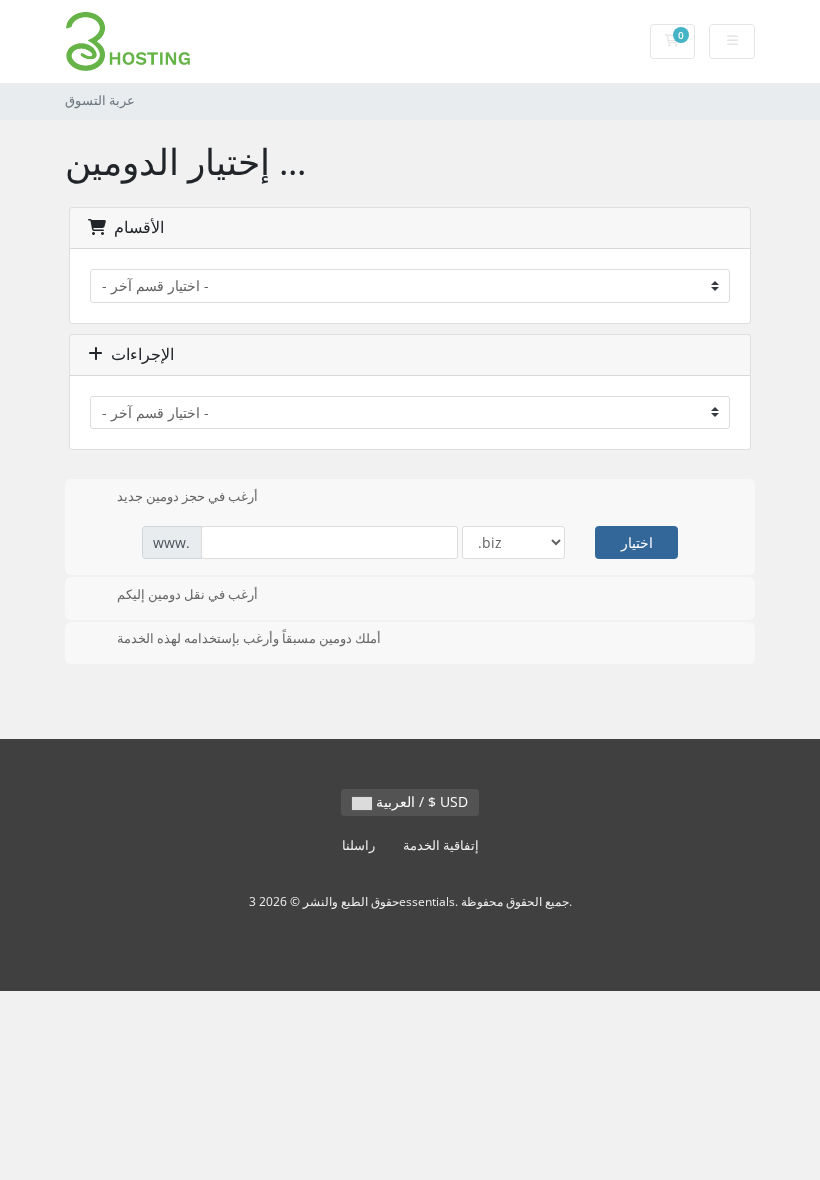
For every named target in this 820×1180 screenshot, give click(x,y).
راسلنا (358, 845)
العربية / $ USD (420, 801)
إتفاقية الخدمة (441, 845)
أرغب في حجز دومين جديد (187, 496)
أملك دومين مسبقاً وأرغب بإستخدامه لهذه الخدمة (249, 639)
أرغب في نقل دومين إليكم (187, 594)
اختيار (637, 542)
